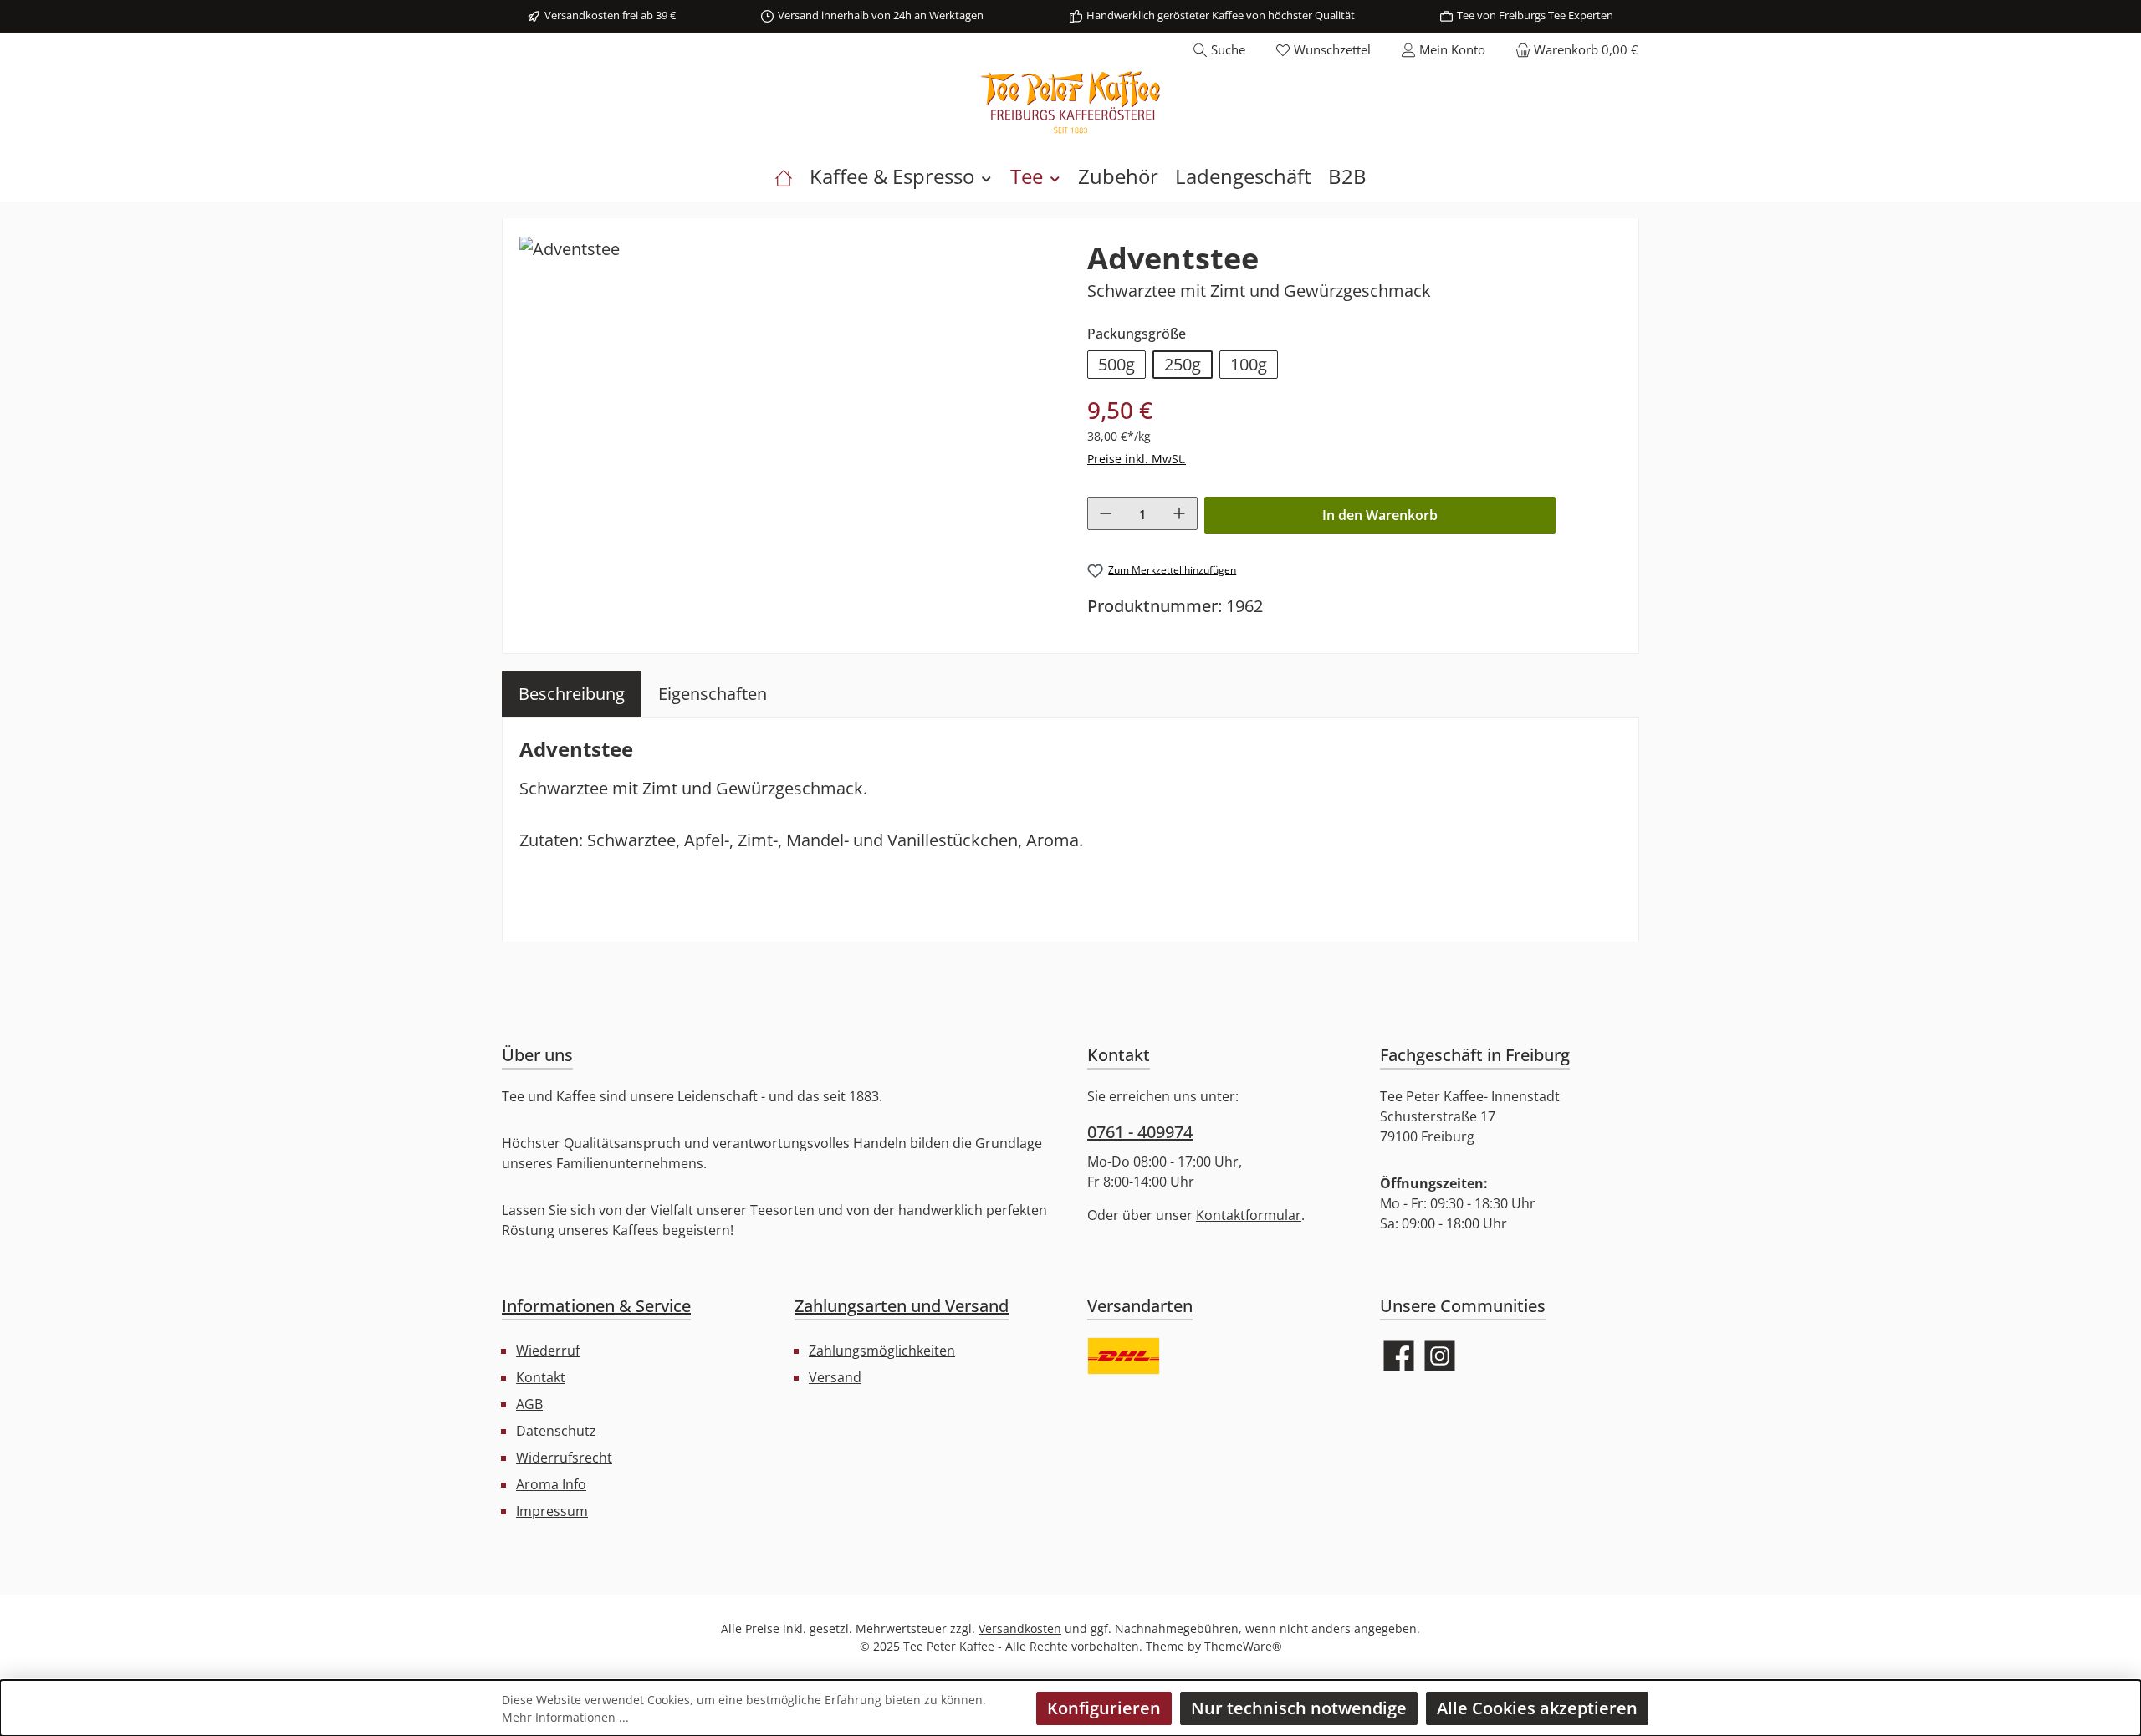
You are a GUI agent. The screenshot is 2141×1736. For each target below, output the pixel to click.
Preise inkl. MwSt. (1137, 459)
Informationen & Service (596, 1306)
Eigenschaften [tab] (713, 694)
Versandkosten (1020, 1629)
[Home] (784, 176)
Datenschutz (556, 1431)
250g (1183, 364)
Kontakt (541, 1377)
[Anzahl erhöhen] (1179, 513)
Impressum (552, 1511)
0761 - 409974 (1140, 1132)
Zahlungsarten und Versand (902, 1306)
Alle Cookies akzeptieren (1537, 1708)
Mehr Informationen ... (565, 1717)
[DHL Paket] (1124, 1356)
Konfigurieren (1104, 1708)
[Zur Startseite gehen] (1070, 102)
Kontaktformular (1249, 1215)
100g (1249, 364)
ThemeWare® (1243, 1646)
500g (1116, 364)
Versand (835, 1377)
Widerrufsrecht (564, 1458)
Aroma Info (551, 1484)
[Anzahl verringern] (1106, 513)
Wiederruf (548, 1351)
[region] (787, 415)
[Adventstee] (570, 249)
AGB (529, 1404)
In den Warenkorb (1380, 515)
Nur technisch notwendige (1299, 1708)
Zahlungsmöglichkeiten (882, 1351)
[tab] (572, 694)
